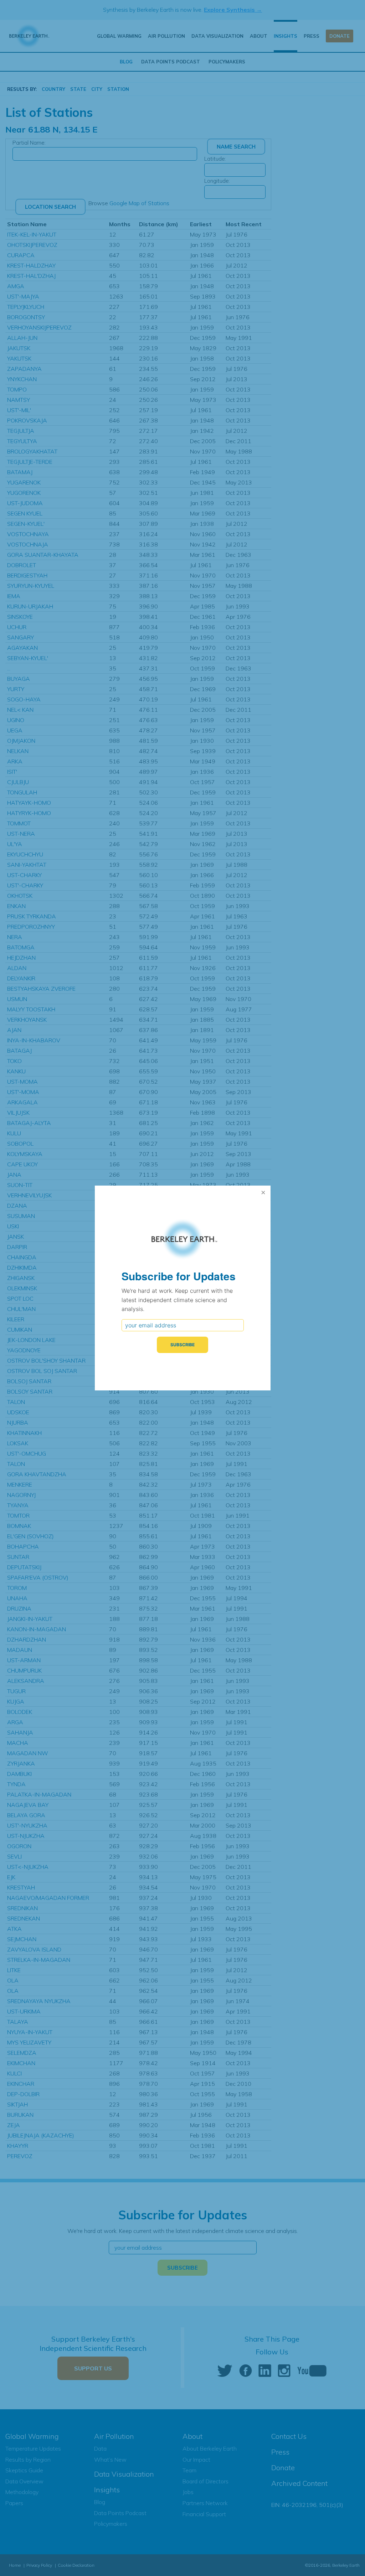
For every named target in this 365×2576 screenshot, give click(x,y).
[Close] (263, 1193)
